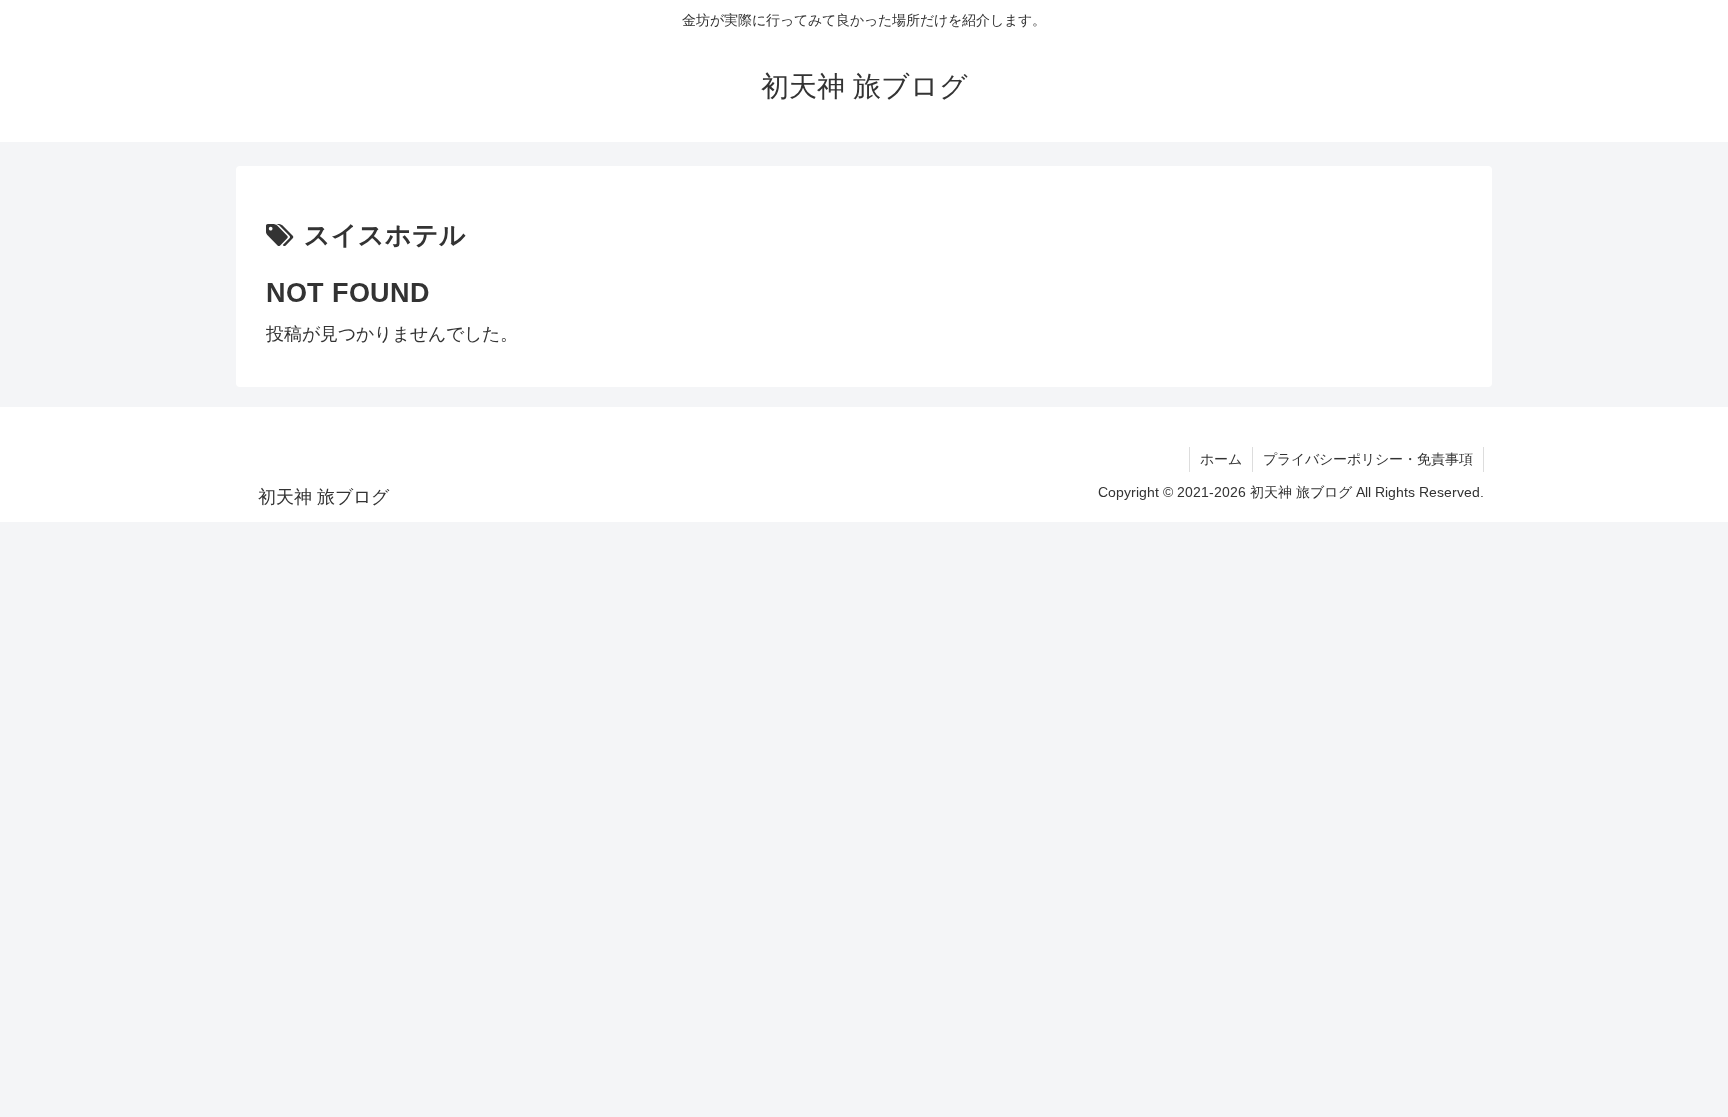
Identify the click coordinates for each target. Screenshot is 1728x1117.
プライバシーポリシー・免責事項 (1368, 459)
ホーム (1221, 459)
